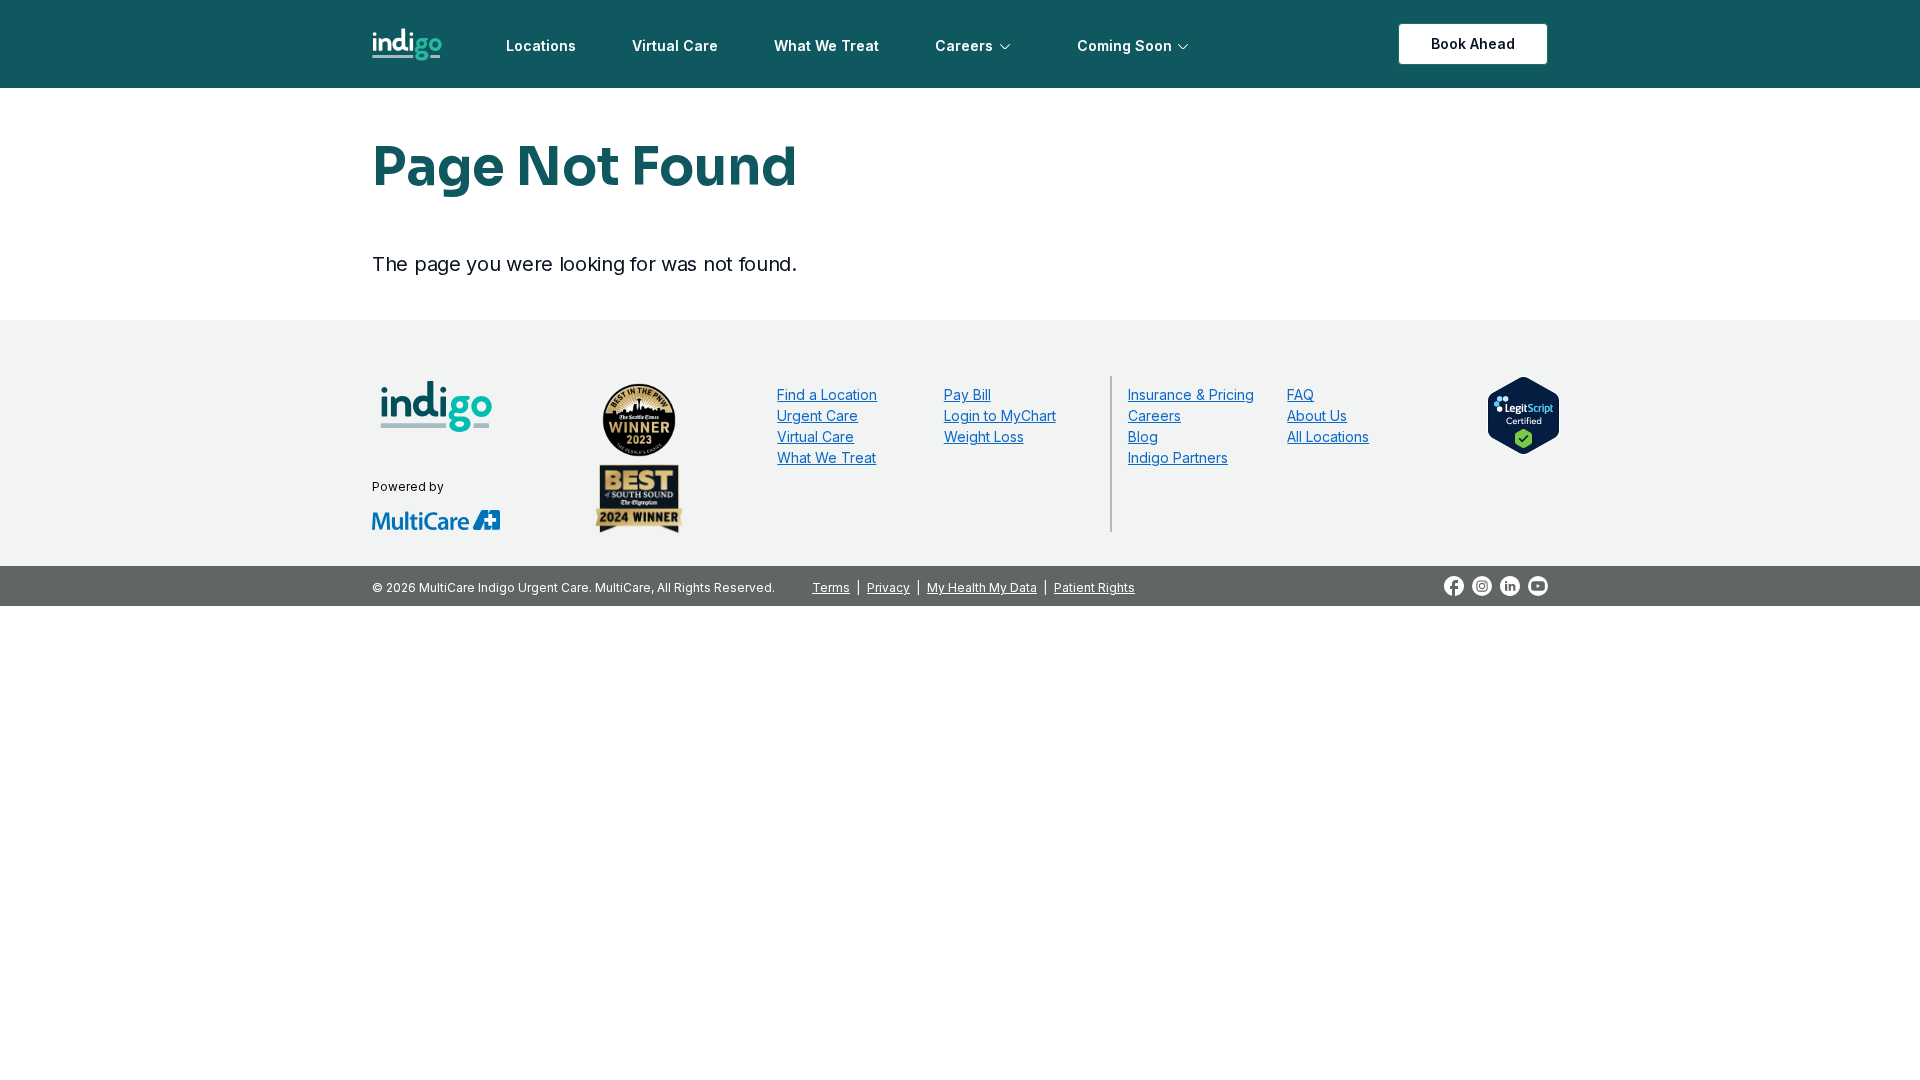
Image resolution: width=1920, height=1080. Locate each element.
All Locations (1328, 436)
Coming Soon (1124, 45)
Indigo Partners (1178, 457)
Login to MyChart (1000, 415)
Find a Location (827, 394)
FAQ (1300, 394)
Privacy (888, 587)
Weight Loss (984, 436)
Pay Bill (967, 394)
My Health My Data (982, 587)
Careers (964, 45)
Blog (1143, 436)
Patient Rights (1094, 587)
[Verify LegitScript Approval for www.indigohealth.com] (1523, 414)
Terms (831, 587)
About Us (1317, 415)
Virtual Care (675, 45)
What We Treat (826, 45)
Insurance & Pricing (1191, 394)
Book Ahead (1473, 43)
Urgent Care (817, 415)
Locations (541, 45)
